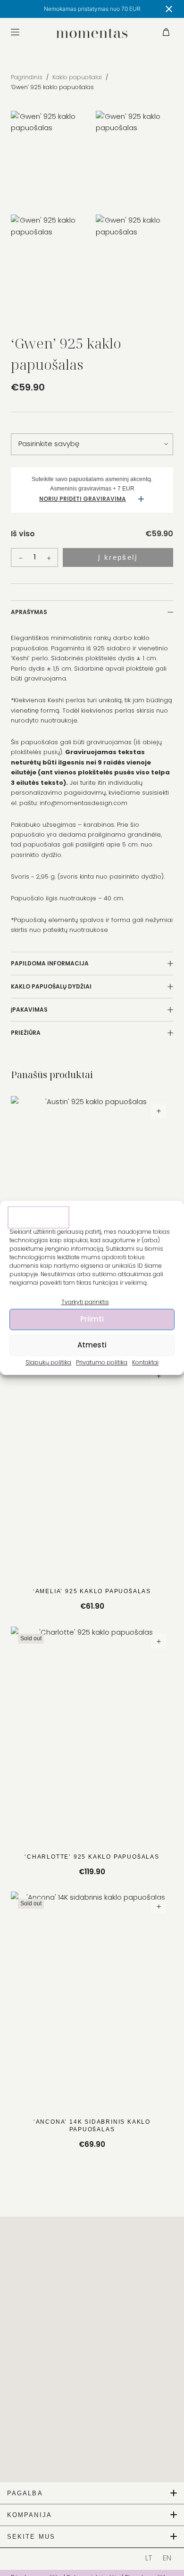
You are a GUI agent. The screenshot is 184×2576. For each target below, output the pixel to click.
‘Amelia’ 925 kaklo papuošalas (92, 1591)
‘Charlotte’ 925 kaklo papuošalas (92, 1857)
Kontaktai (145, 1362)
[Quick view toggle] (159, 1111)
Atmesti (92, 1345)
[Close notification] (169, 9)
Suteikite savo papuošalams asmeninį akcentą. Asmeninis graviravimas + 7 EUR (92, 484)
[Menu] (15, 32)
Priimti (92, 1319)
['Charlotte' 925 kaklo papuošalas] (92, 1735)
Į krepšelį (118, 557)
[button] (92, 2493)
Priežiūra (26, 1033)
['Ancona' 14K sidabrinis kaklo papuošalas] (92, 2000)
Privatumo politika (102, 1362)
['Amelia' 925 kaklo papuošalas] (92, 1469)
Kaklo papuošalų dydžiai (51, 986)
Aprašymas (29, 612)
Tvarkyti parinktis (85, 1302)
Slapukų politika (48, 1362)
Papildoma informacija (50, 963)
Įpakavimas (29, 1010)
